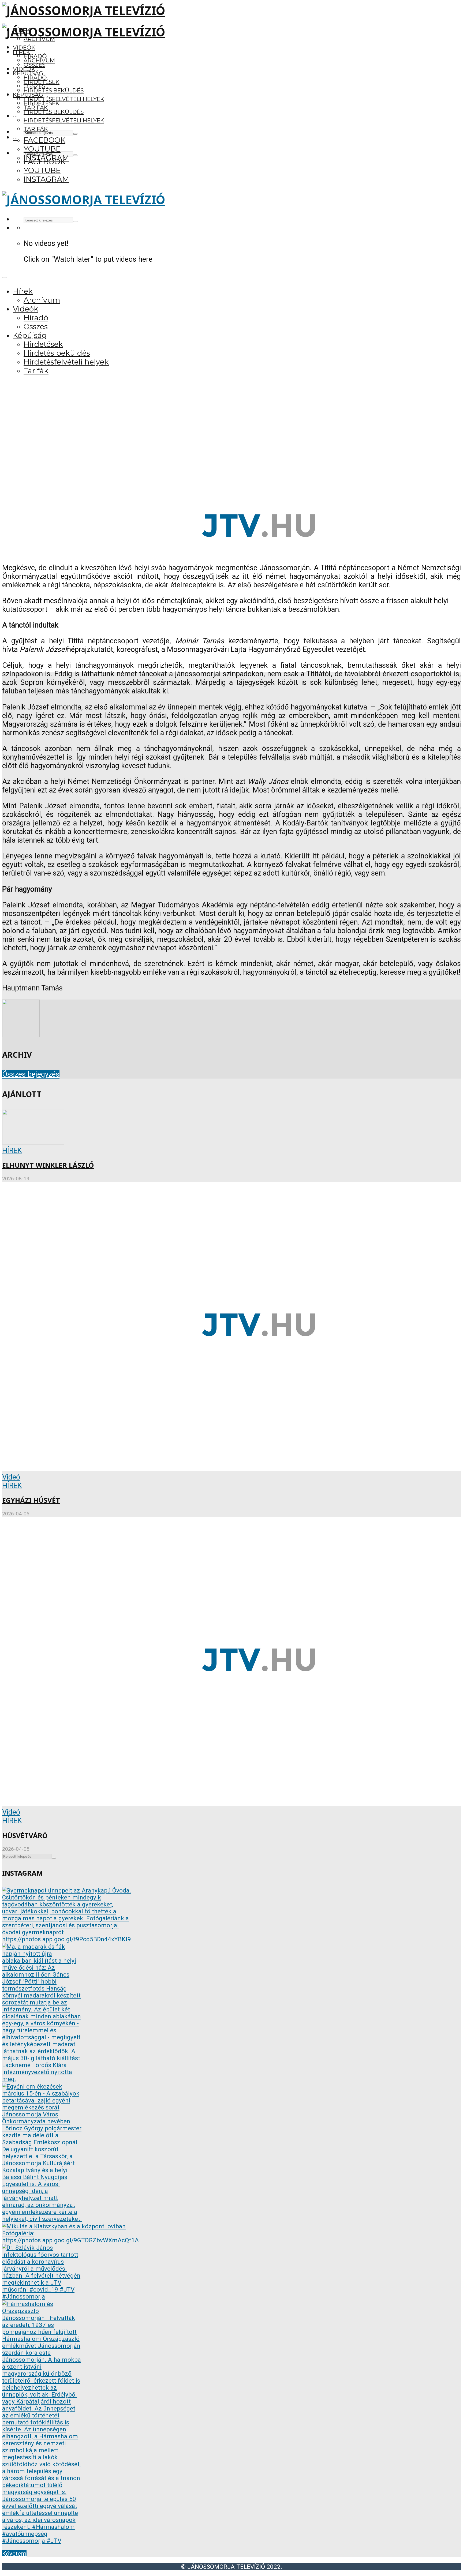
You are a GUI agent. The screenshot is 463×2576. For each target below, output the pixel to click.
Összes (34, 65)
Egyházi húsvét (31, 1500)
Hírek (22, 52)
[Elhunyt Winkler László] (33, 1142)
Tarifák (36, 129)
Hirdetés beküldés (54, 90)
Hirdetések (42, 103)
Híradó (35, 78)
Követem (14, 2554)
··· (15, 116)
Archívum (39, 60)
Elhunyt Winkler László (48, 1165)
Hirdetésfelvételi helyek (64, 99)
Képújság (28, 95)
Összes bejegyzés (31, 1074)
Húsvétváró (25, 1836)
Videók (24, 48)
